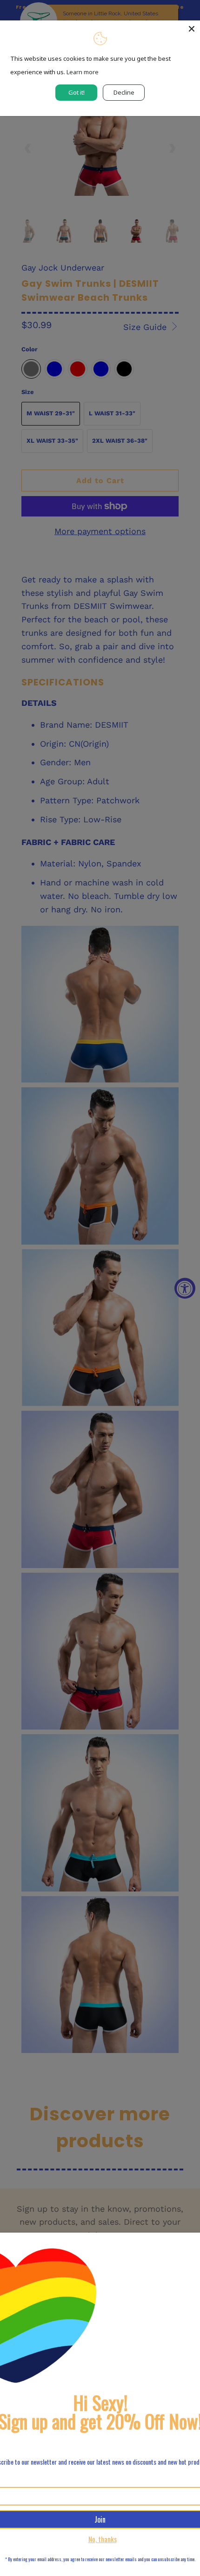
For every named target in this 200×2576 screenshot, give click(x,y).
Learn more (83, 72)
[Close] (192, 29)
